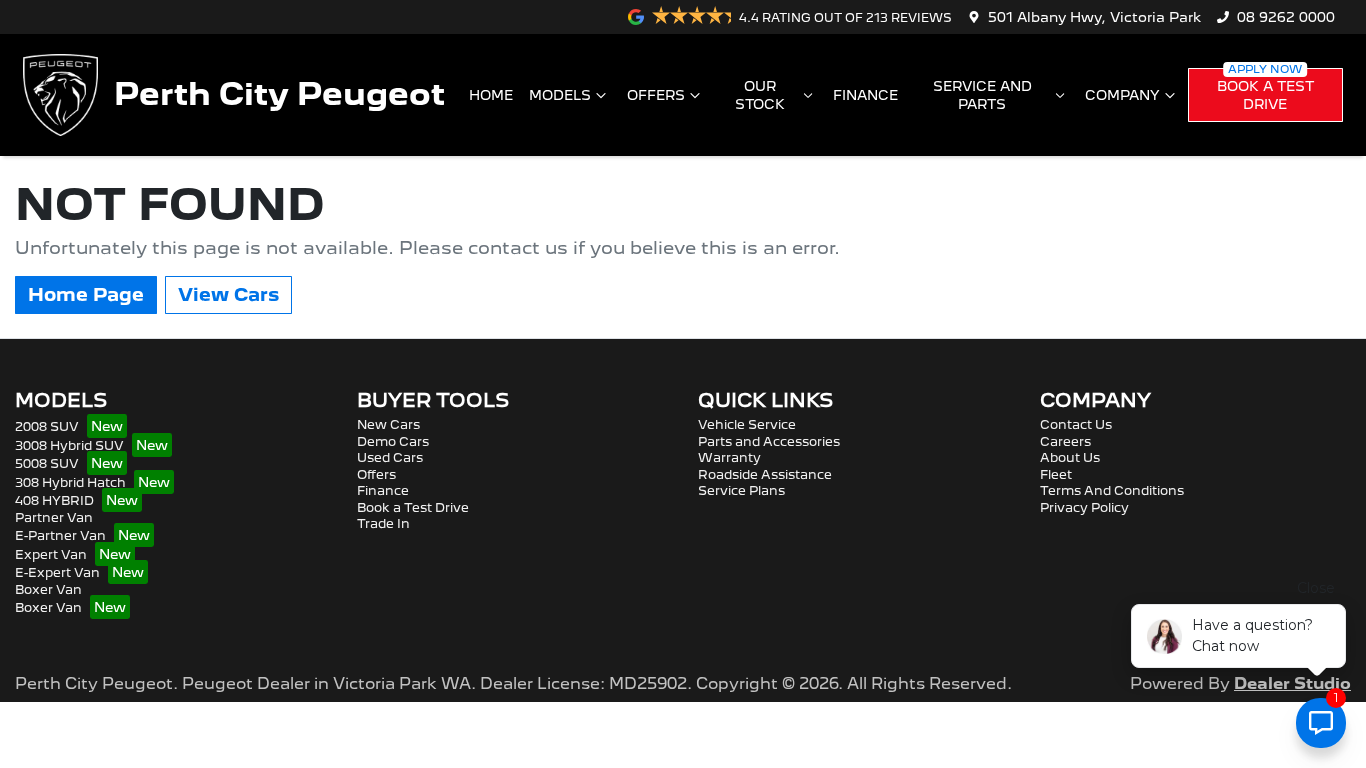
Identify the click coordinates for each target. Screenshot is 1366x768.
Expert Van (51, 554)
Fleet (1056, 474)
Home (491, 95)
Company (1122, 95)
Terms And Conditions (1112, 490)
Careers (1065, 441)
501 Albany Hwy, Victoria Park (1094, 17)
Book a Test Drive (413, 507)
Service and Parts (982, 95)
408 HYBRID (54, 500)
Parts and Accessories (769, 441)
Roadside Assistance (765, 474)
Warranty (729, 457)
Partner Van (54, 517)
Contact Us (1076, 424)
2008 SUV (47, 426)
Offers (656, 95)
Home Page (86, 294)
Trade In (383, 523)
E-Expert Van (57, 572)
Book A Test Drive (1265, 95)
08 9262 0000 (1286, 17)
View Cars (228, 294)
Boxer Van (48, 589)
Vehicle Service (747, 424)
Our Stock (760, 95)
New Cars (388, 424)
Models (560, 95)
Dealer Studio (1292, 683)
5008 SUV (47, 463)
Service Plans (741, 490)
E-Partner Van (60, 535)
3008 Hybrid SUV (69, 445)
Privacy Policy (1084, 507)
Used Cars (390, 457)
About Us (1070, 457)
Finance (865, 95)
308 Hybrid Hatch (70, 482)
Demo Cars (393, 441)
